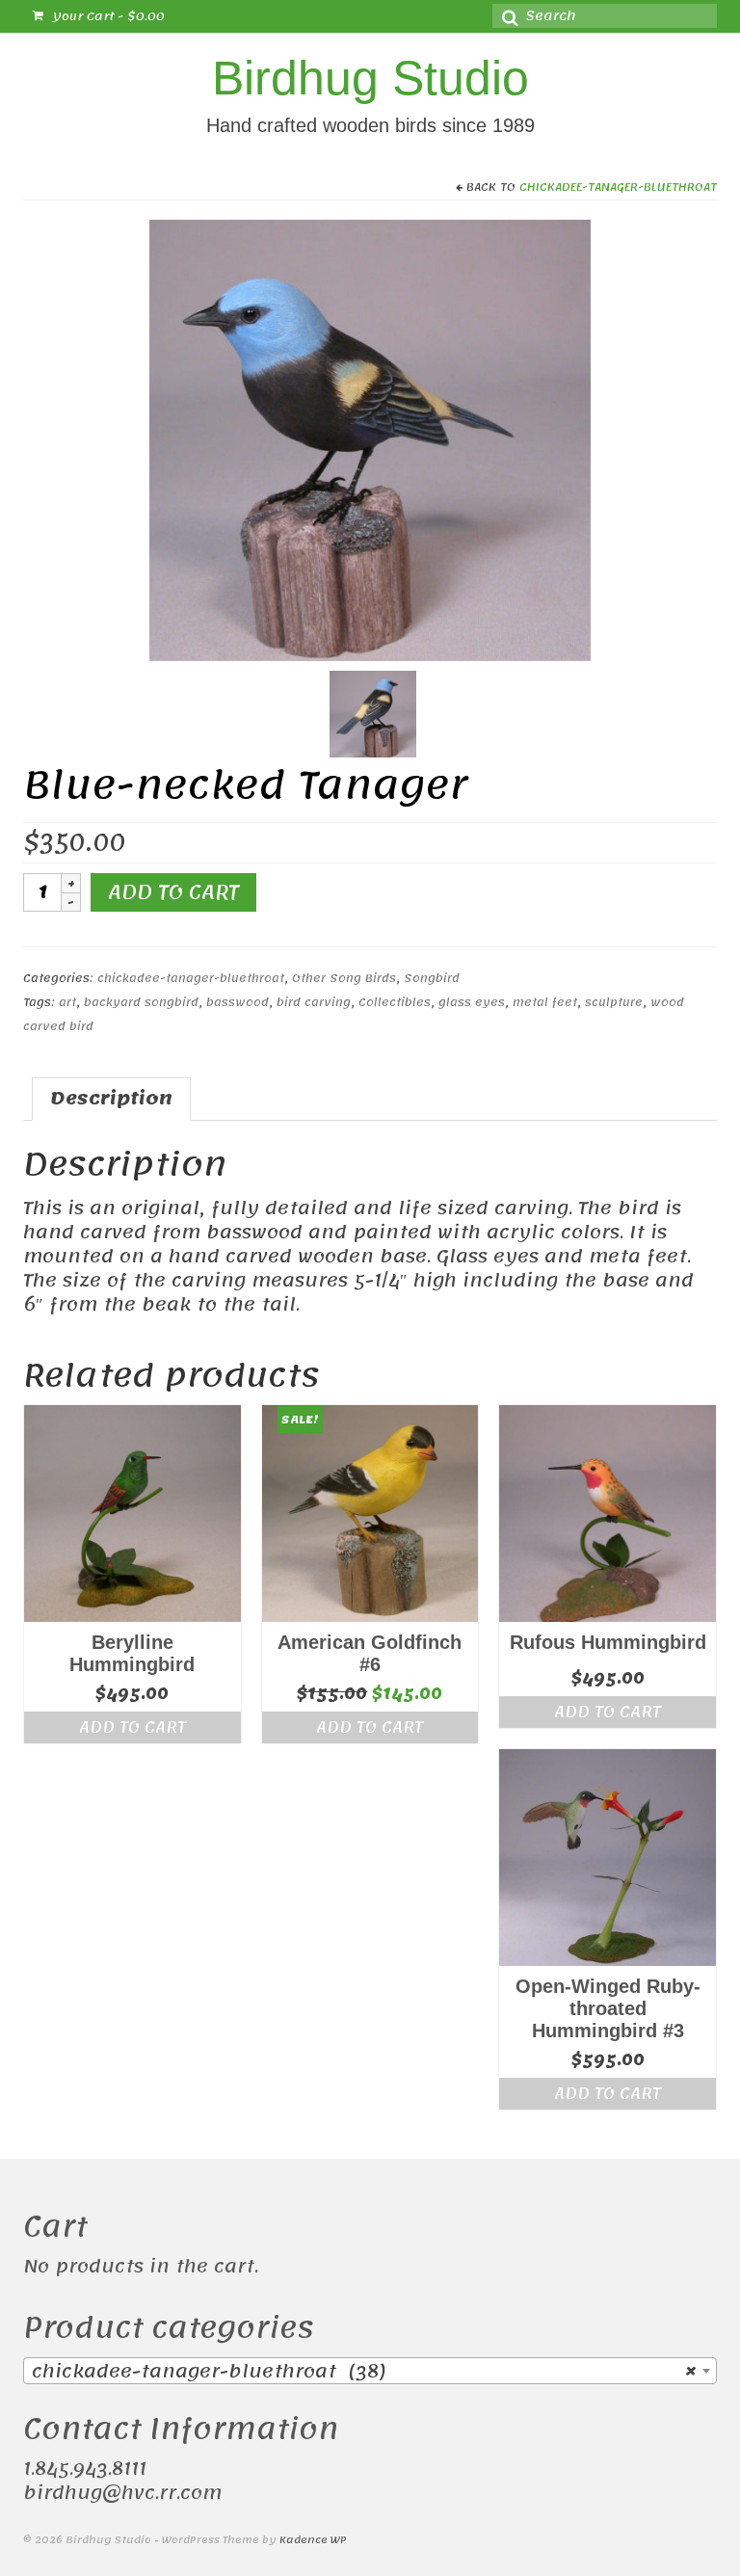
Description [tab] (111, 1099)
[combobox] (370, 2371)
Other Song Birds (344, 978)
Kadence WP (313, 2540)
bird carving (314, 1002)
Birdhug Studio (370, 78)
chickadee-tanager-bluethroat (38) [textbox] (364, 2372)
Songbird (432, 978)
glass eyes (472, 1002)
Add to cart (173, 892)
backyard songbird (141, 1002)
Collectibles (395, 1002)
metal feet (545, 1002)
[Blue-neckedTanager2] (373, 713)
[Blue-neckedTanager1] (370, 439)
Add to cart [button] (132, 1727)
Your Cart (106, 16)
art (67, 1002)
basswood (238, 1002)
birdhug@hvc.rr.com (122, 2493)
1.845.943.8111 (85, 2469)
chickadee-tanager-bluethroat (618, 187)
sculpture (614, 1002)
